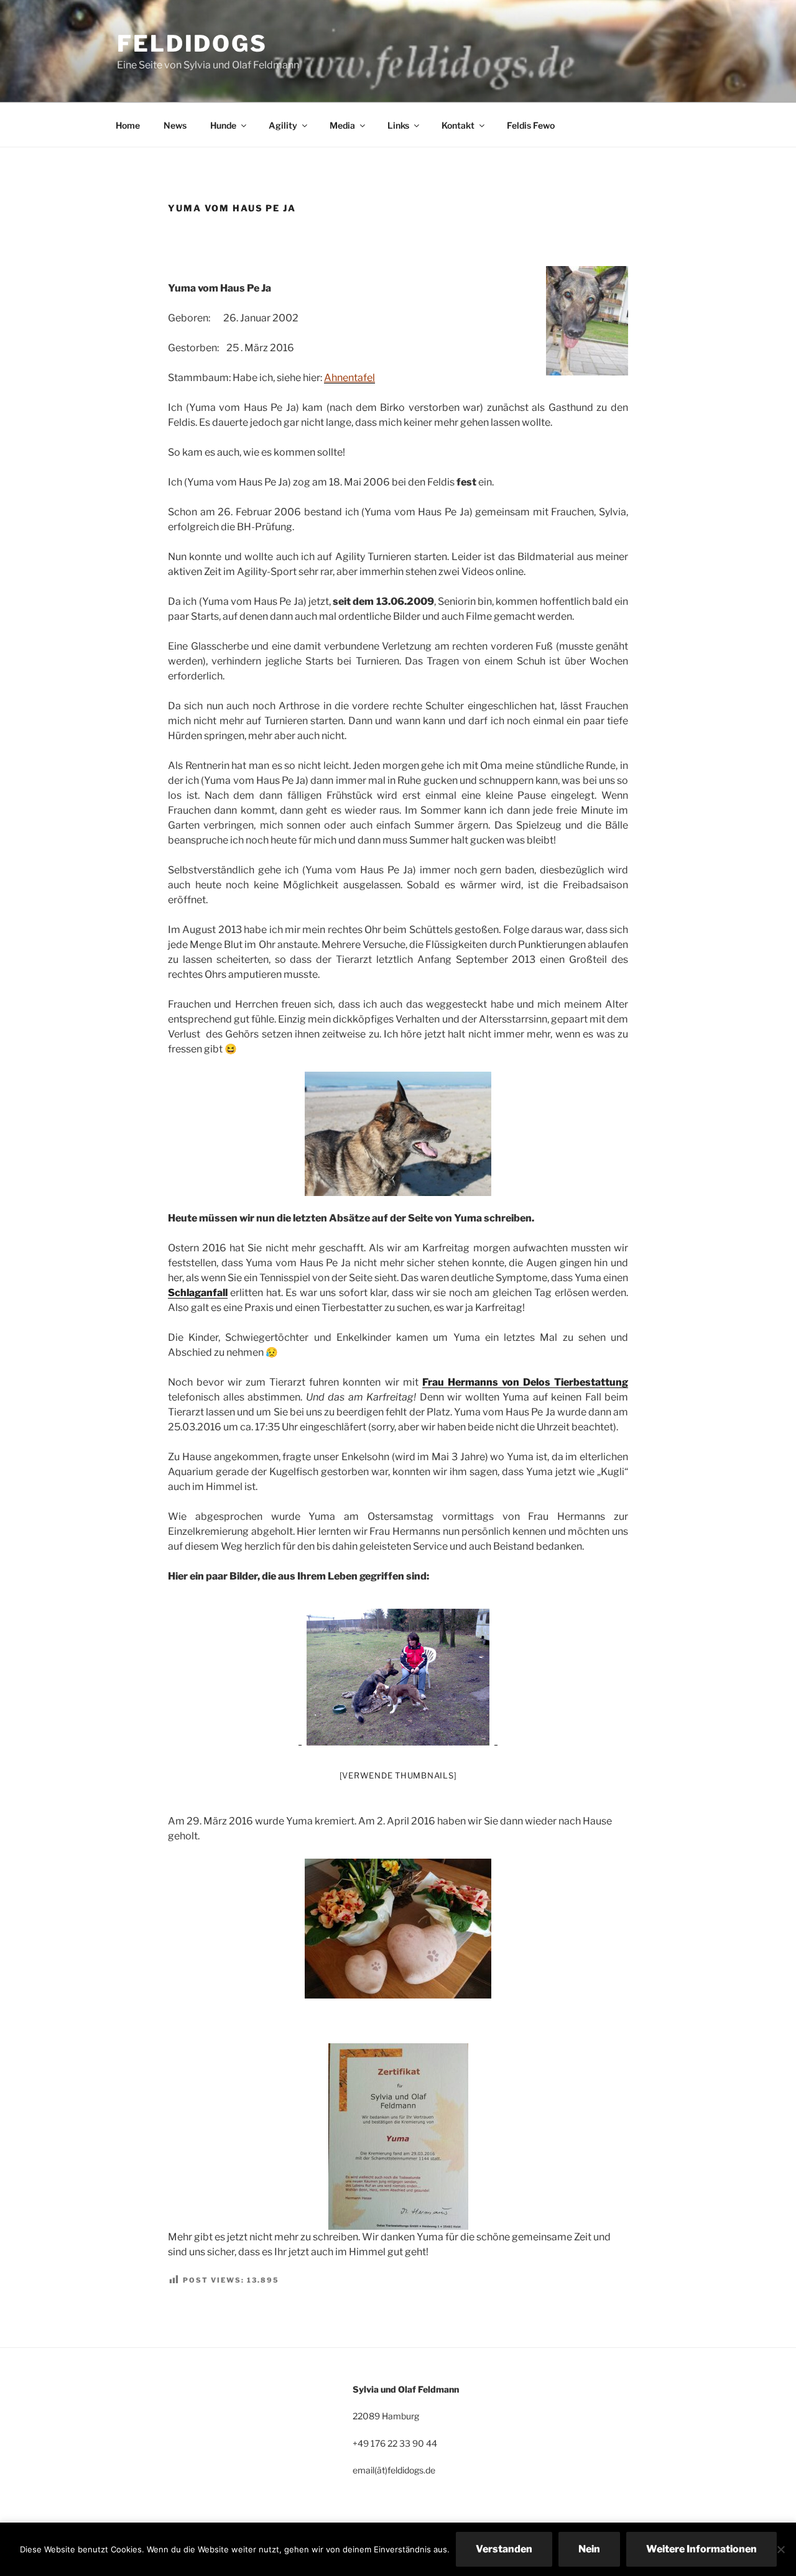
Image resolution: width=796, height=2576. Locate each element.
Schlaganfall (198, 1293)
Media (342, 125)
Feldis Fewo (531, 125)
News (175, 125)
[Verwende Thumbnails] (398, 1775)
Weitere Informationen (701, 2549)
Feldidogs (192, 44)
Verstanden (504, 2549)
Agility (283, 125)
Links (398, 125)
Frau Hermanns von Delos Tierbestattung (525, 1382)
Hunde (223, 125)
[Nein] (780, 2549)
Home (128, 125)
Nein (589, 2549)
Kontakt (458, 125)
